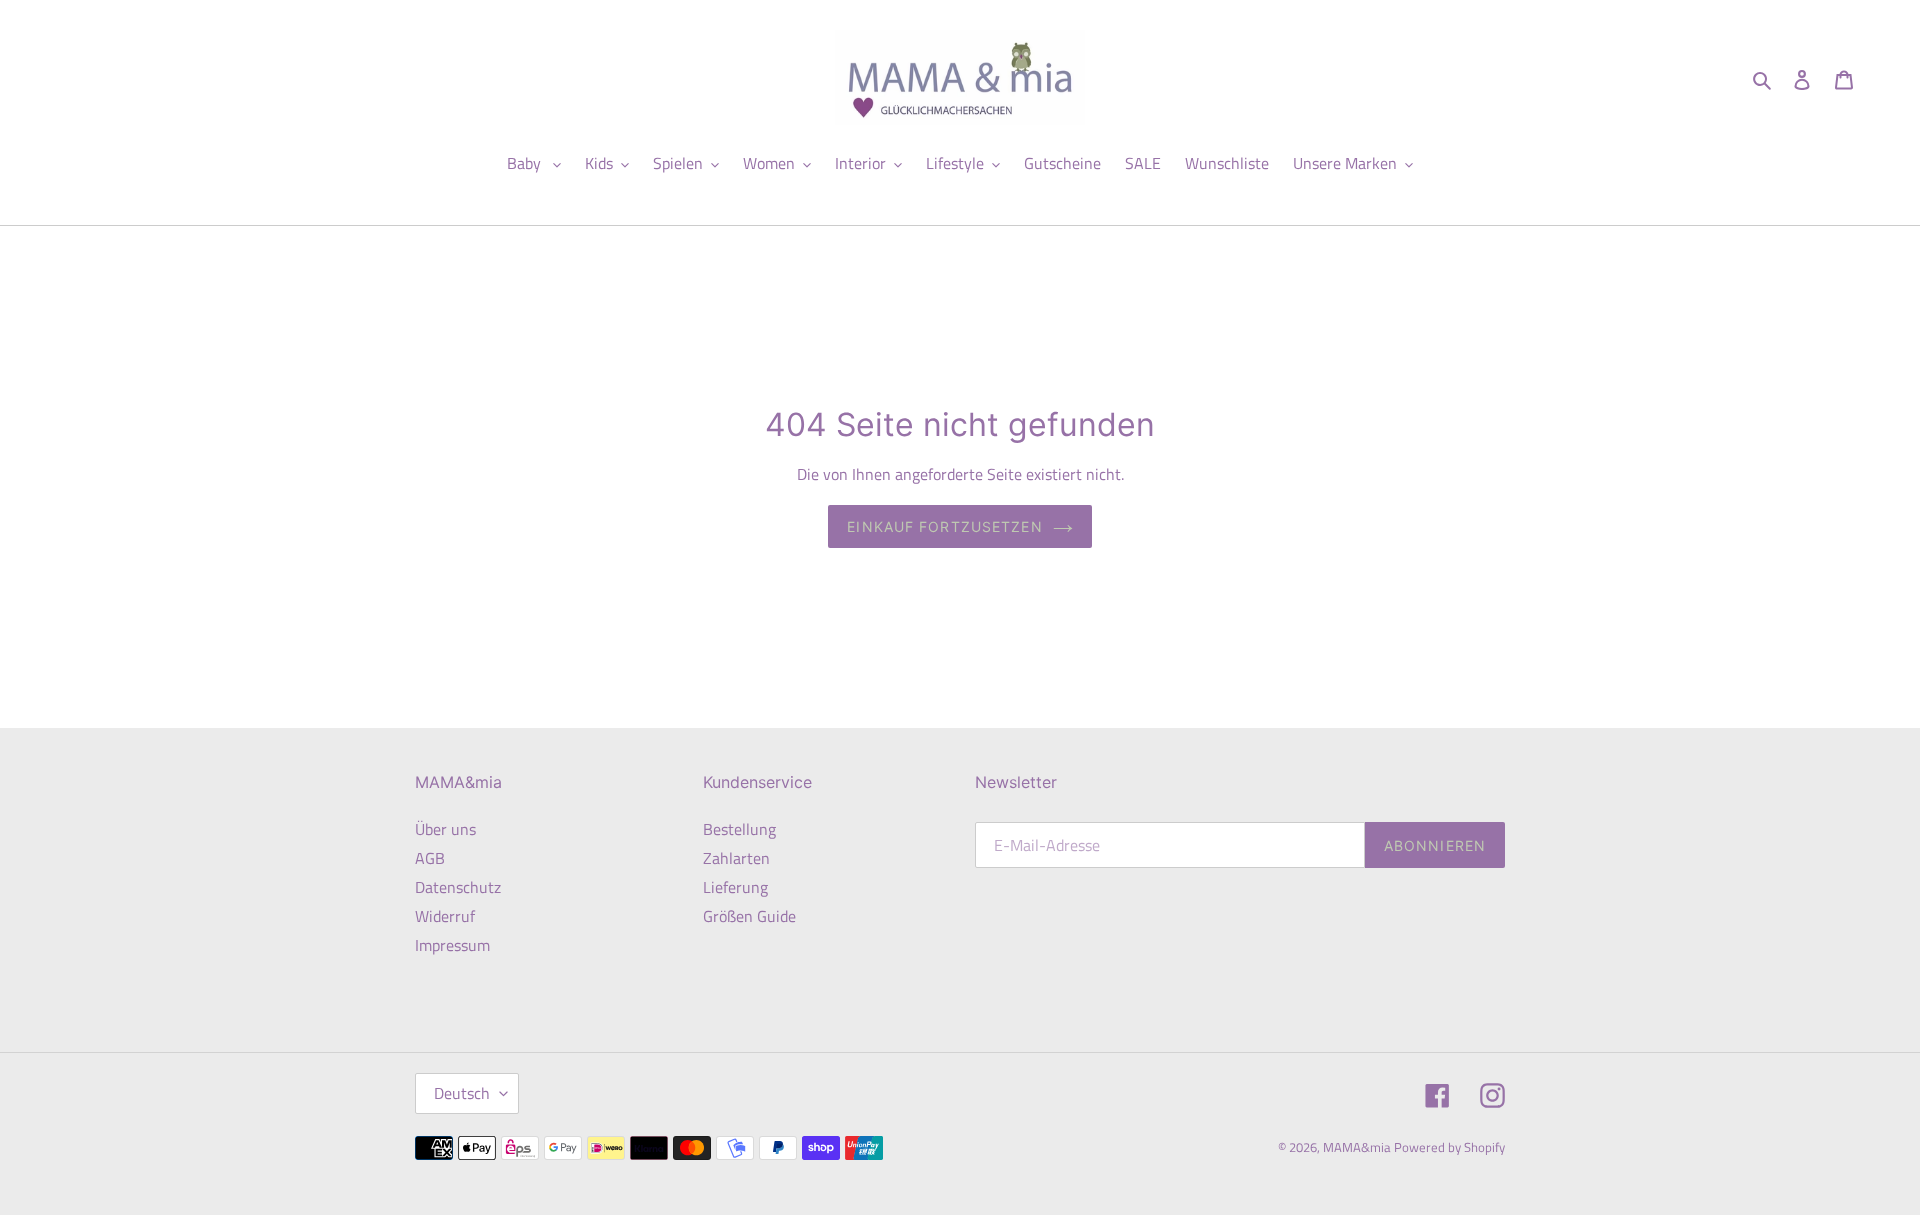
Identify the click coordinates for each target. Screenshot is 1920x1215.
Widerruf (445, 916)
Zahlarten (736, 858)
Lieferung (735, 887)
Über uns (445, 829)
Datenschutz (458, 887)
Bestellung (739, 829)
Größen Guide (749, 916)
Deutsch (462, 1093)
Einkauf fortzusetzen (944, 526)
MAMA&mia (1358, 1147)
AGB (430, 858)
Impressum (452, 945)
